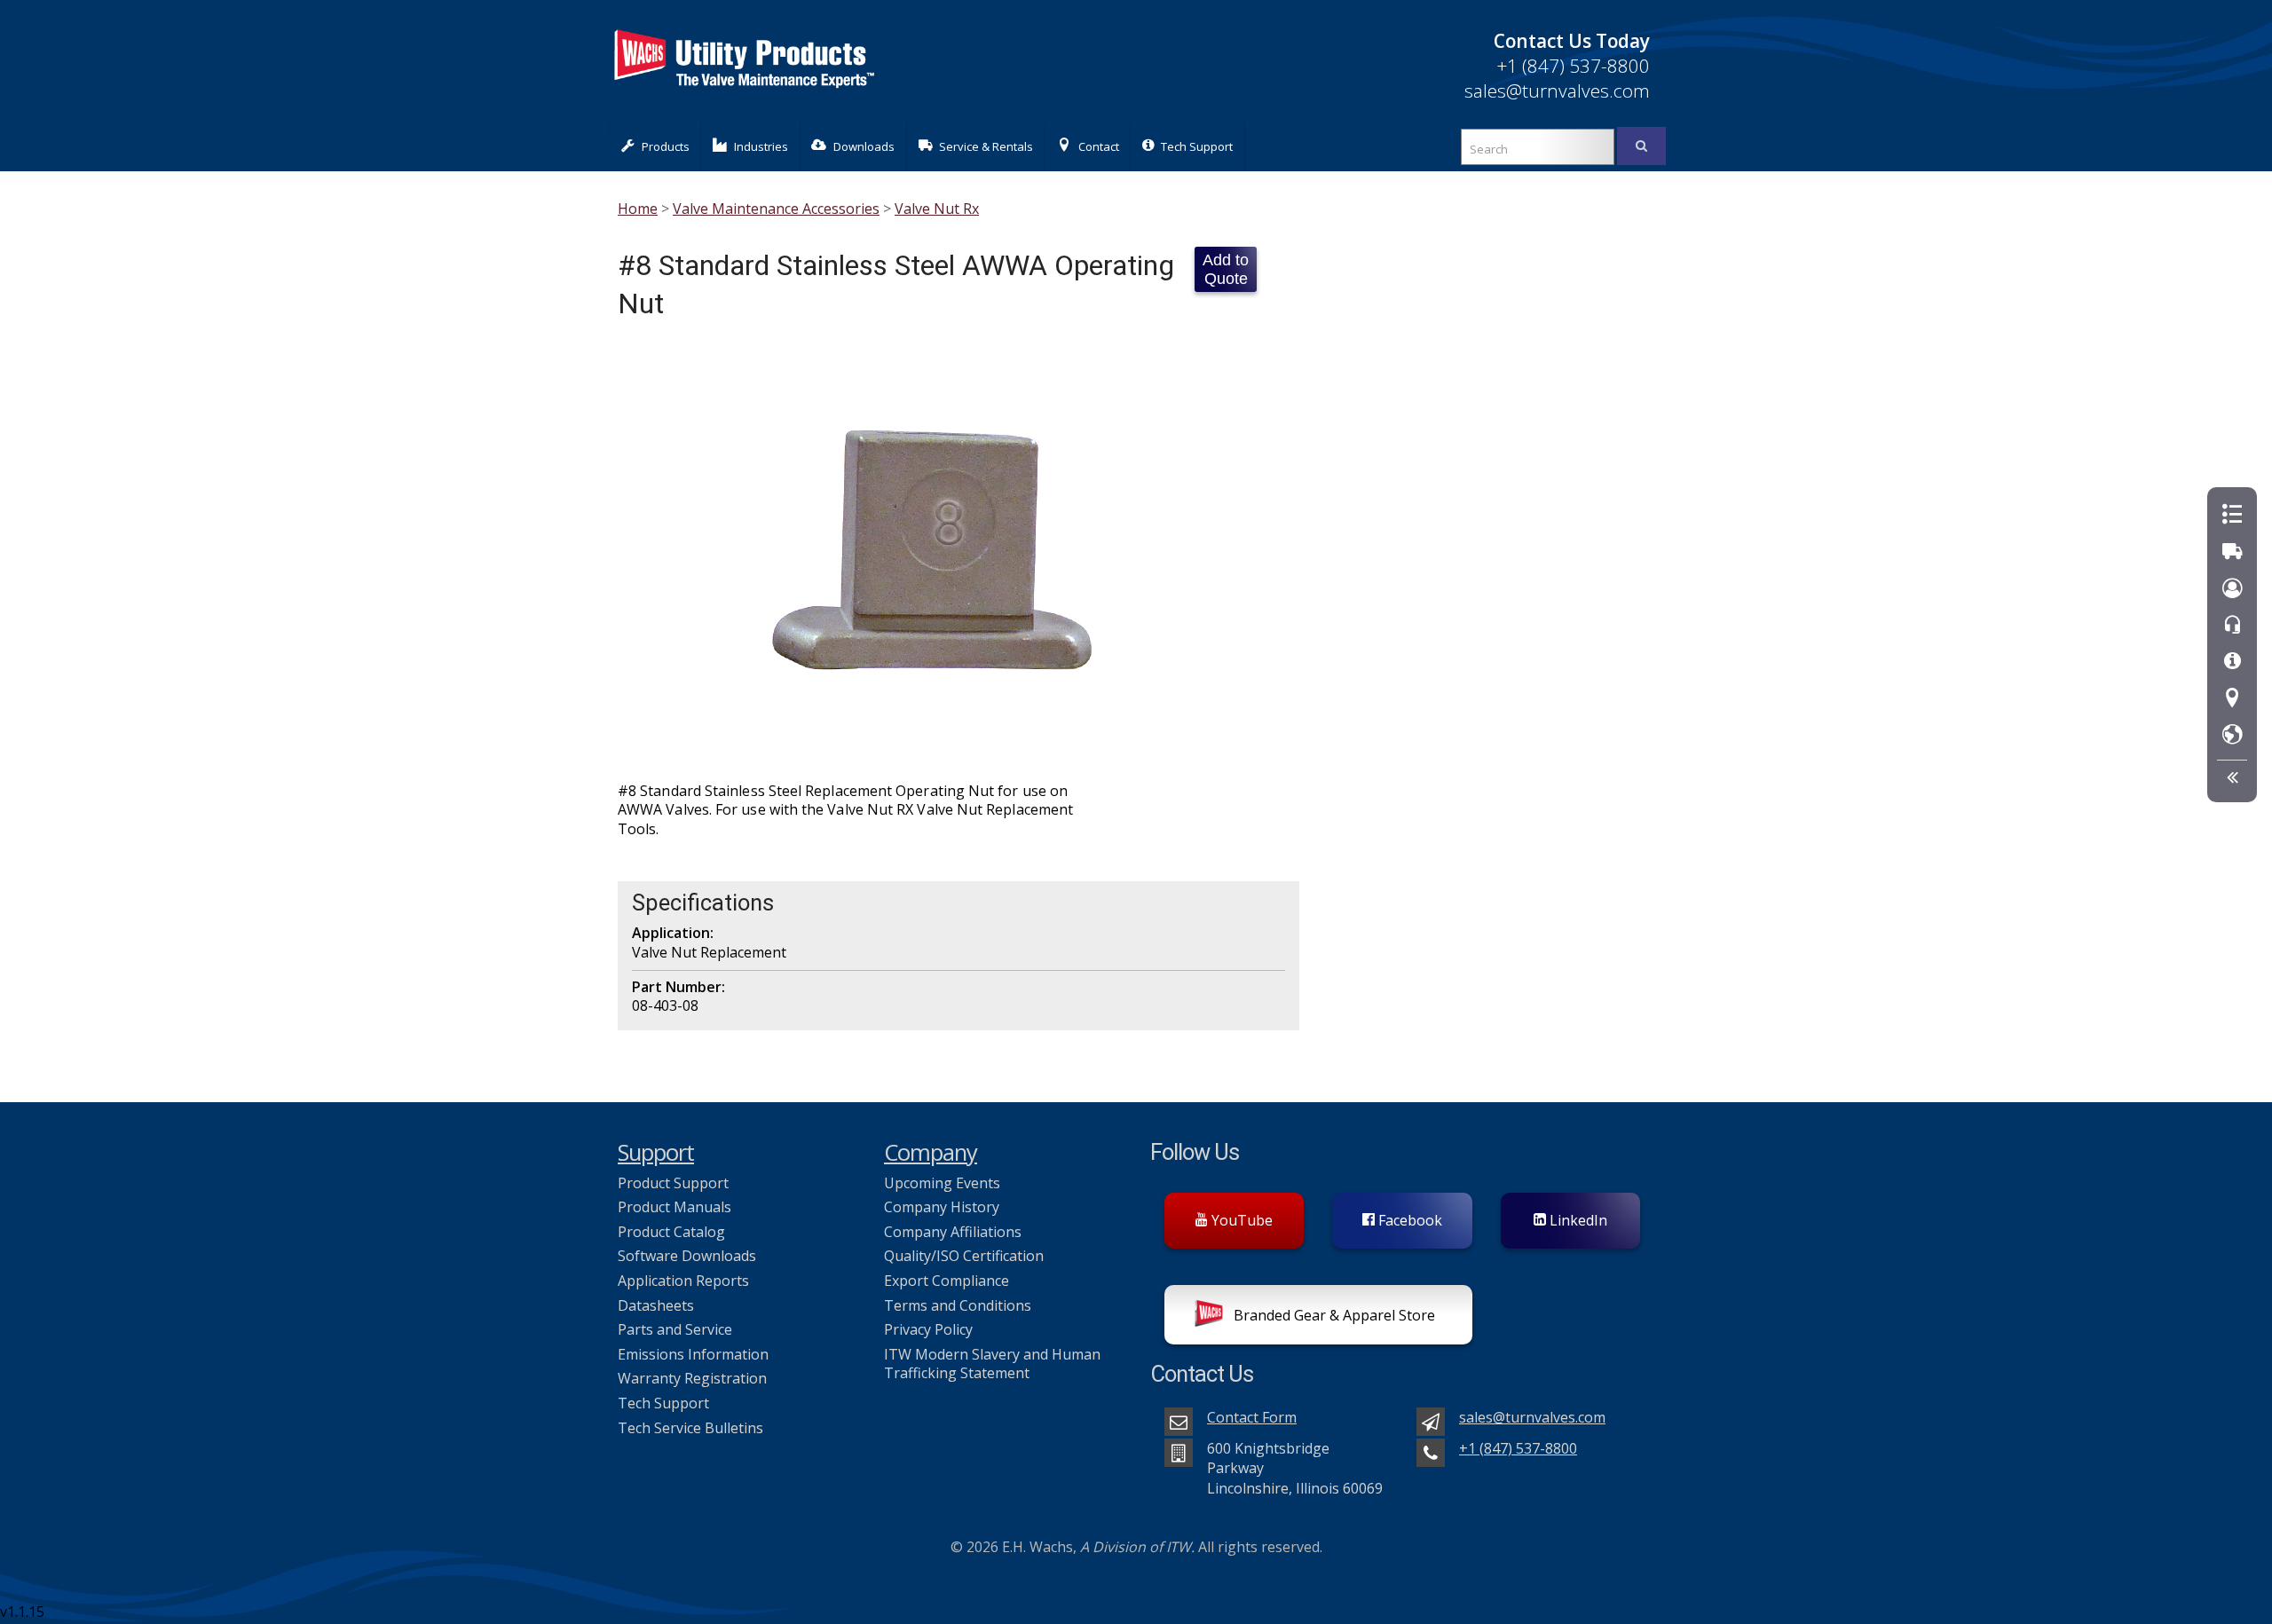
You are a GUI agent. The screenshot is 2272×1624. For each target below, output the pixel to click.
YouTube (1240, 1220)
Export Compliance (947, 1281)
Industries (761, 146)
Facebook (1408, 1220)
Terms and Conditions (958, 1305)
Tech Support (1197, 146)
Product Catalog (671, 1232)
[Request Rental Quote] (2232, 552)
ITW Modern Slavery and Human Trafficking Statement (992, 1364)
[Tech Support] (2233, 662)
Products (666, 146)
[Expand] (2233, 778)
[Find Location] (2232, 699)
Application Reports (683, 1281)
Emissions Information (693, 1354)
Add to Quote (1226, 269)
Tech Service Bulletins (690, 1428)
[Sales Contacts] (2232, 589)
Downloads (864, 146)
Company (931, 1152)
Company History (942, 1207)
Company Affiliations (953, 1232)
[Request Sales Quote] (2232, 515)
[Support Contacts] (2232, 625)
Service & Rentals (986, 146)
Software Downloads (687, 1256)
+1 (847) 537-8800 (1573, 66)
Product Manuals (674, 1207)
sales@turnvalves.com (1557, 91)
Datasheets (656, 1305)
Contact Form (1252, 1417)
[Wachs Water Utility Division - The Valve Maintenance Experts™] (743, 98)
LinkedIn (1577, 1220)
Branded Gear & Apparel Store (1333, 1315)
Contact (1099, 146)
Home (638, 209)
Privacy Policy (928, 1329)
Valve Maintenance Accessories (776, 209)
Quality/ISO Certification (964, 1256)
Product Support (673, 1183)
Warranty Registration (692, 1378)
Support (656, 1152)
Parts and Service (675, 1329)
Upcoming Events (942, 1183)
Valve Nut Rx (937, 209)
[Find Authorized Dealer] (2232, 735)
